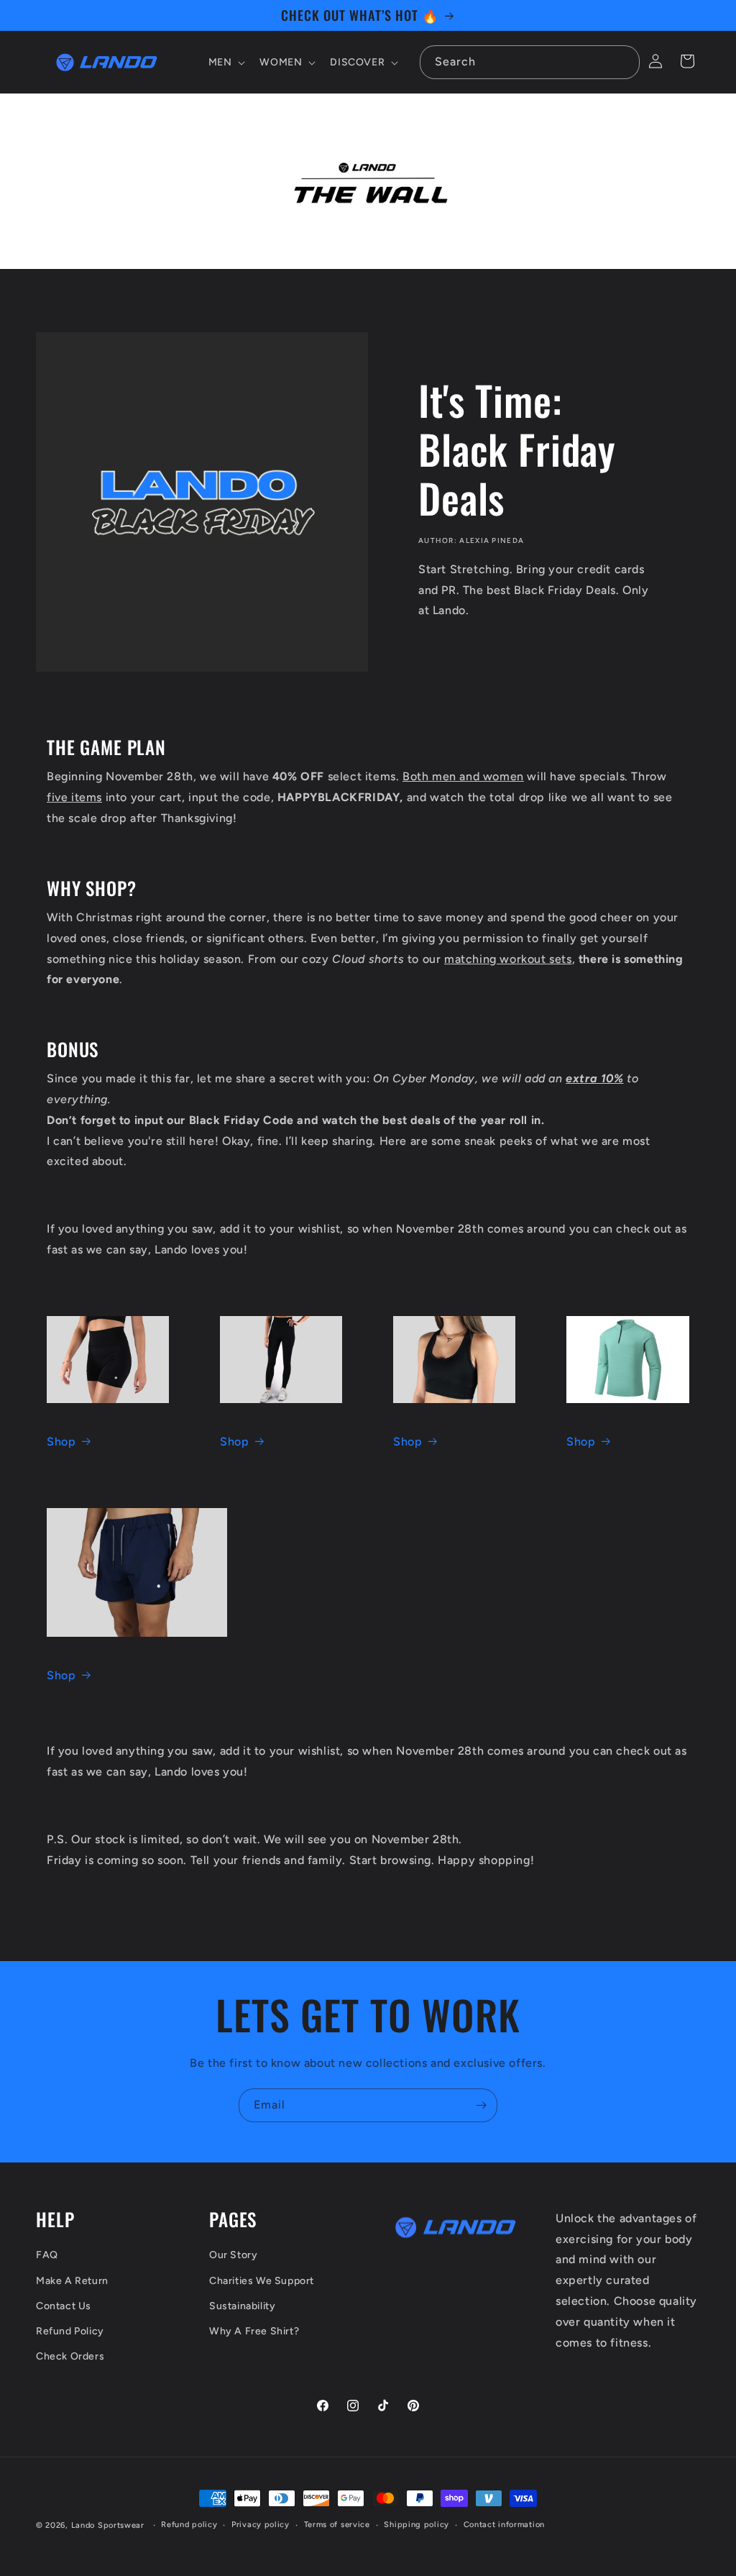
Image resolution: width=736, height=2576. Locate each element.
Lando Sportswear (108, 2525)
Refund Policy (70, 2331)
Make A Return (72, 2281)
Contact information (504, 2525)
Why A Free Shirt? (254, 2331)
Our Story (233, 2255)
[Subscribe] (481, 2105)
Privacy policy (261, 2525)
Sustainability (242, 2306)
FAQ (47, 2255)
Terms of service (337, 2525)
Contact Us (64, 2306)
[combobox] (530, 62)
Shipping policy (417, 2525)
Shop (61, 1442)
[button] (226, 63)
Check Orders (70, 2356)
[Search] (623, 62)
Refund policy (189, 2525)
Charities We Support (262, 2281)
